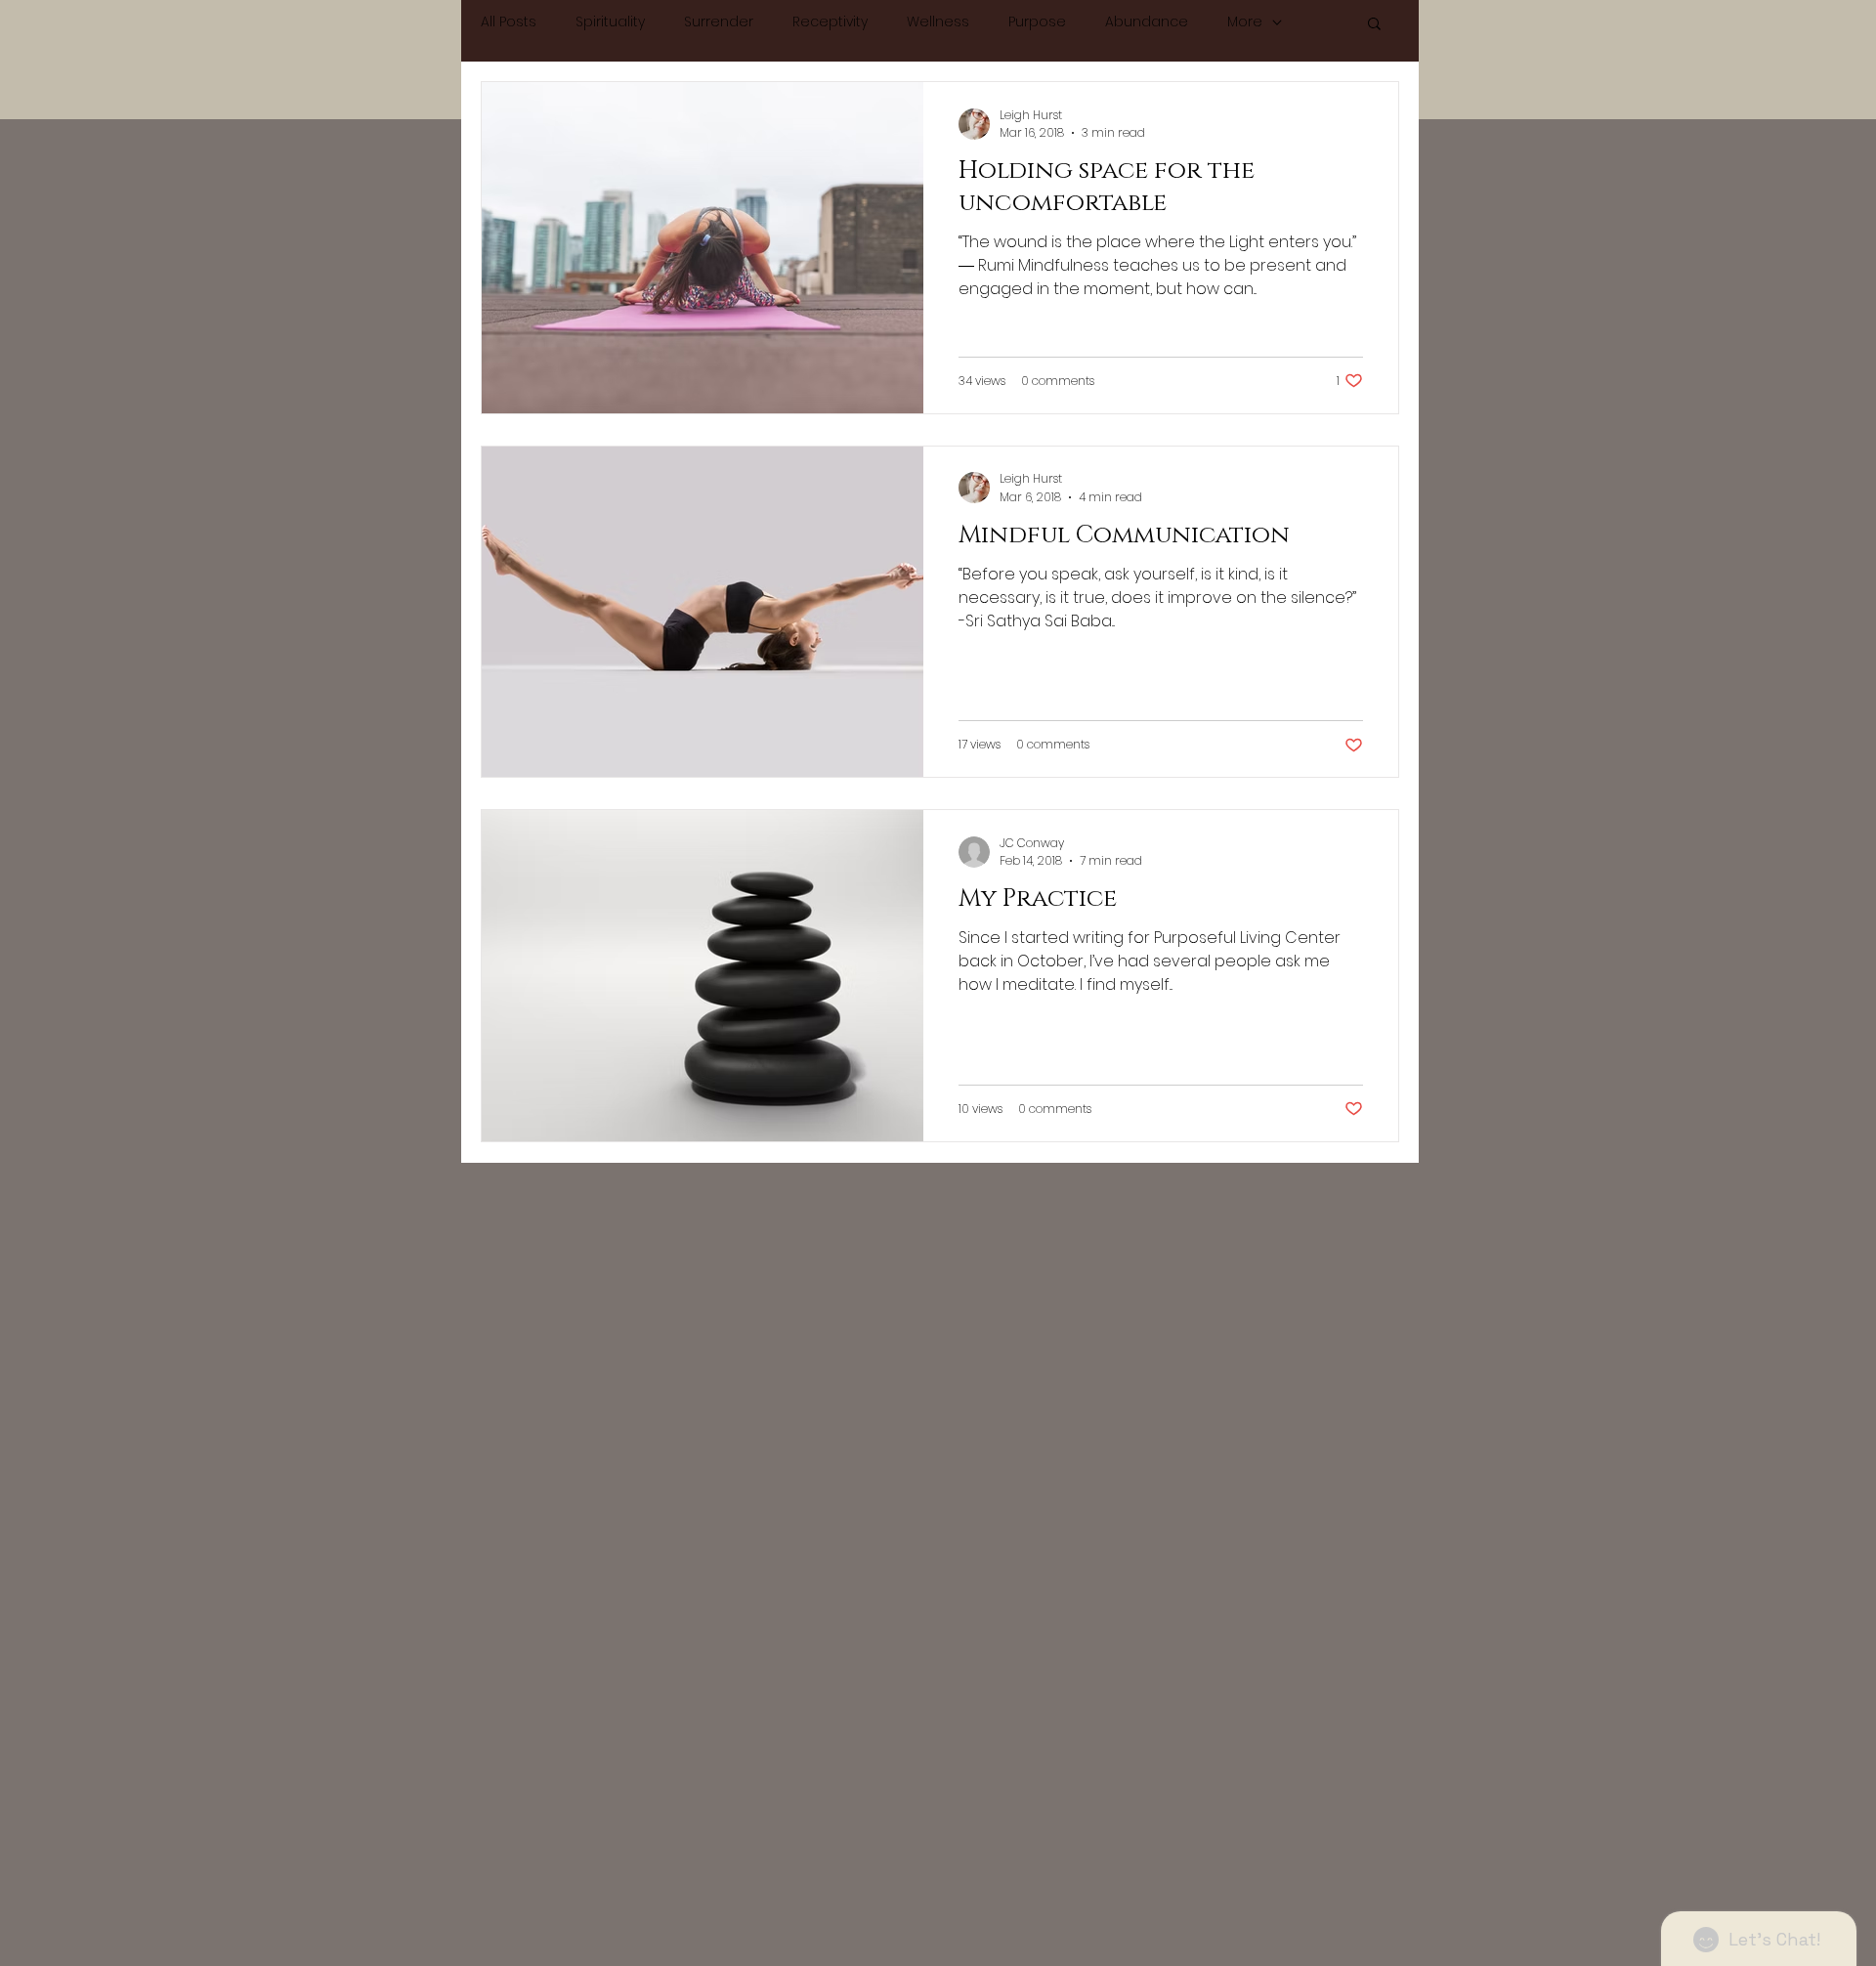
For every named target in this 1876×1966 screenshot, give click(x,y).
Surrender (719, 22)
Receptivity (830, 22)
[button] (1374, 25)
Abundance (1147, 22)
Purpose (1037, 22)
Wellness (938, 22)
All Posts (509, 22)
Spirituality (610, 22)
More (1245, 22)
